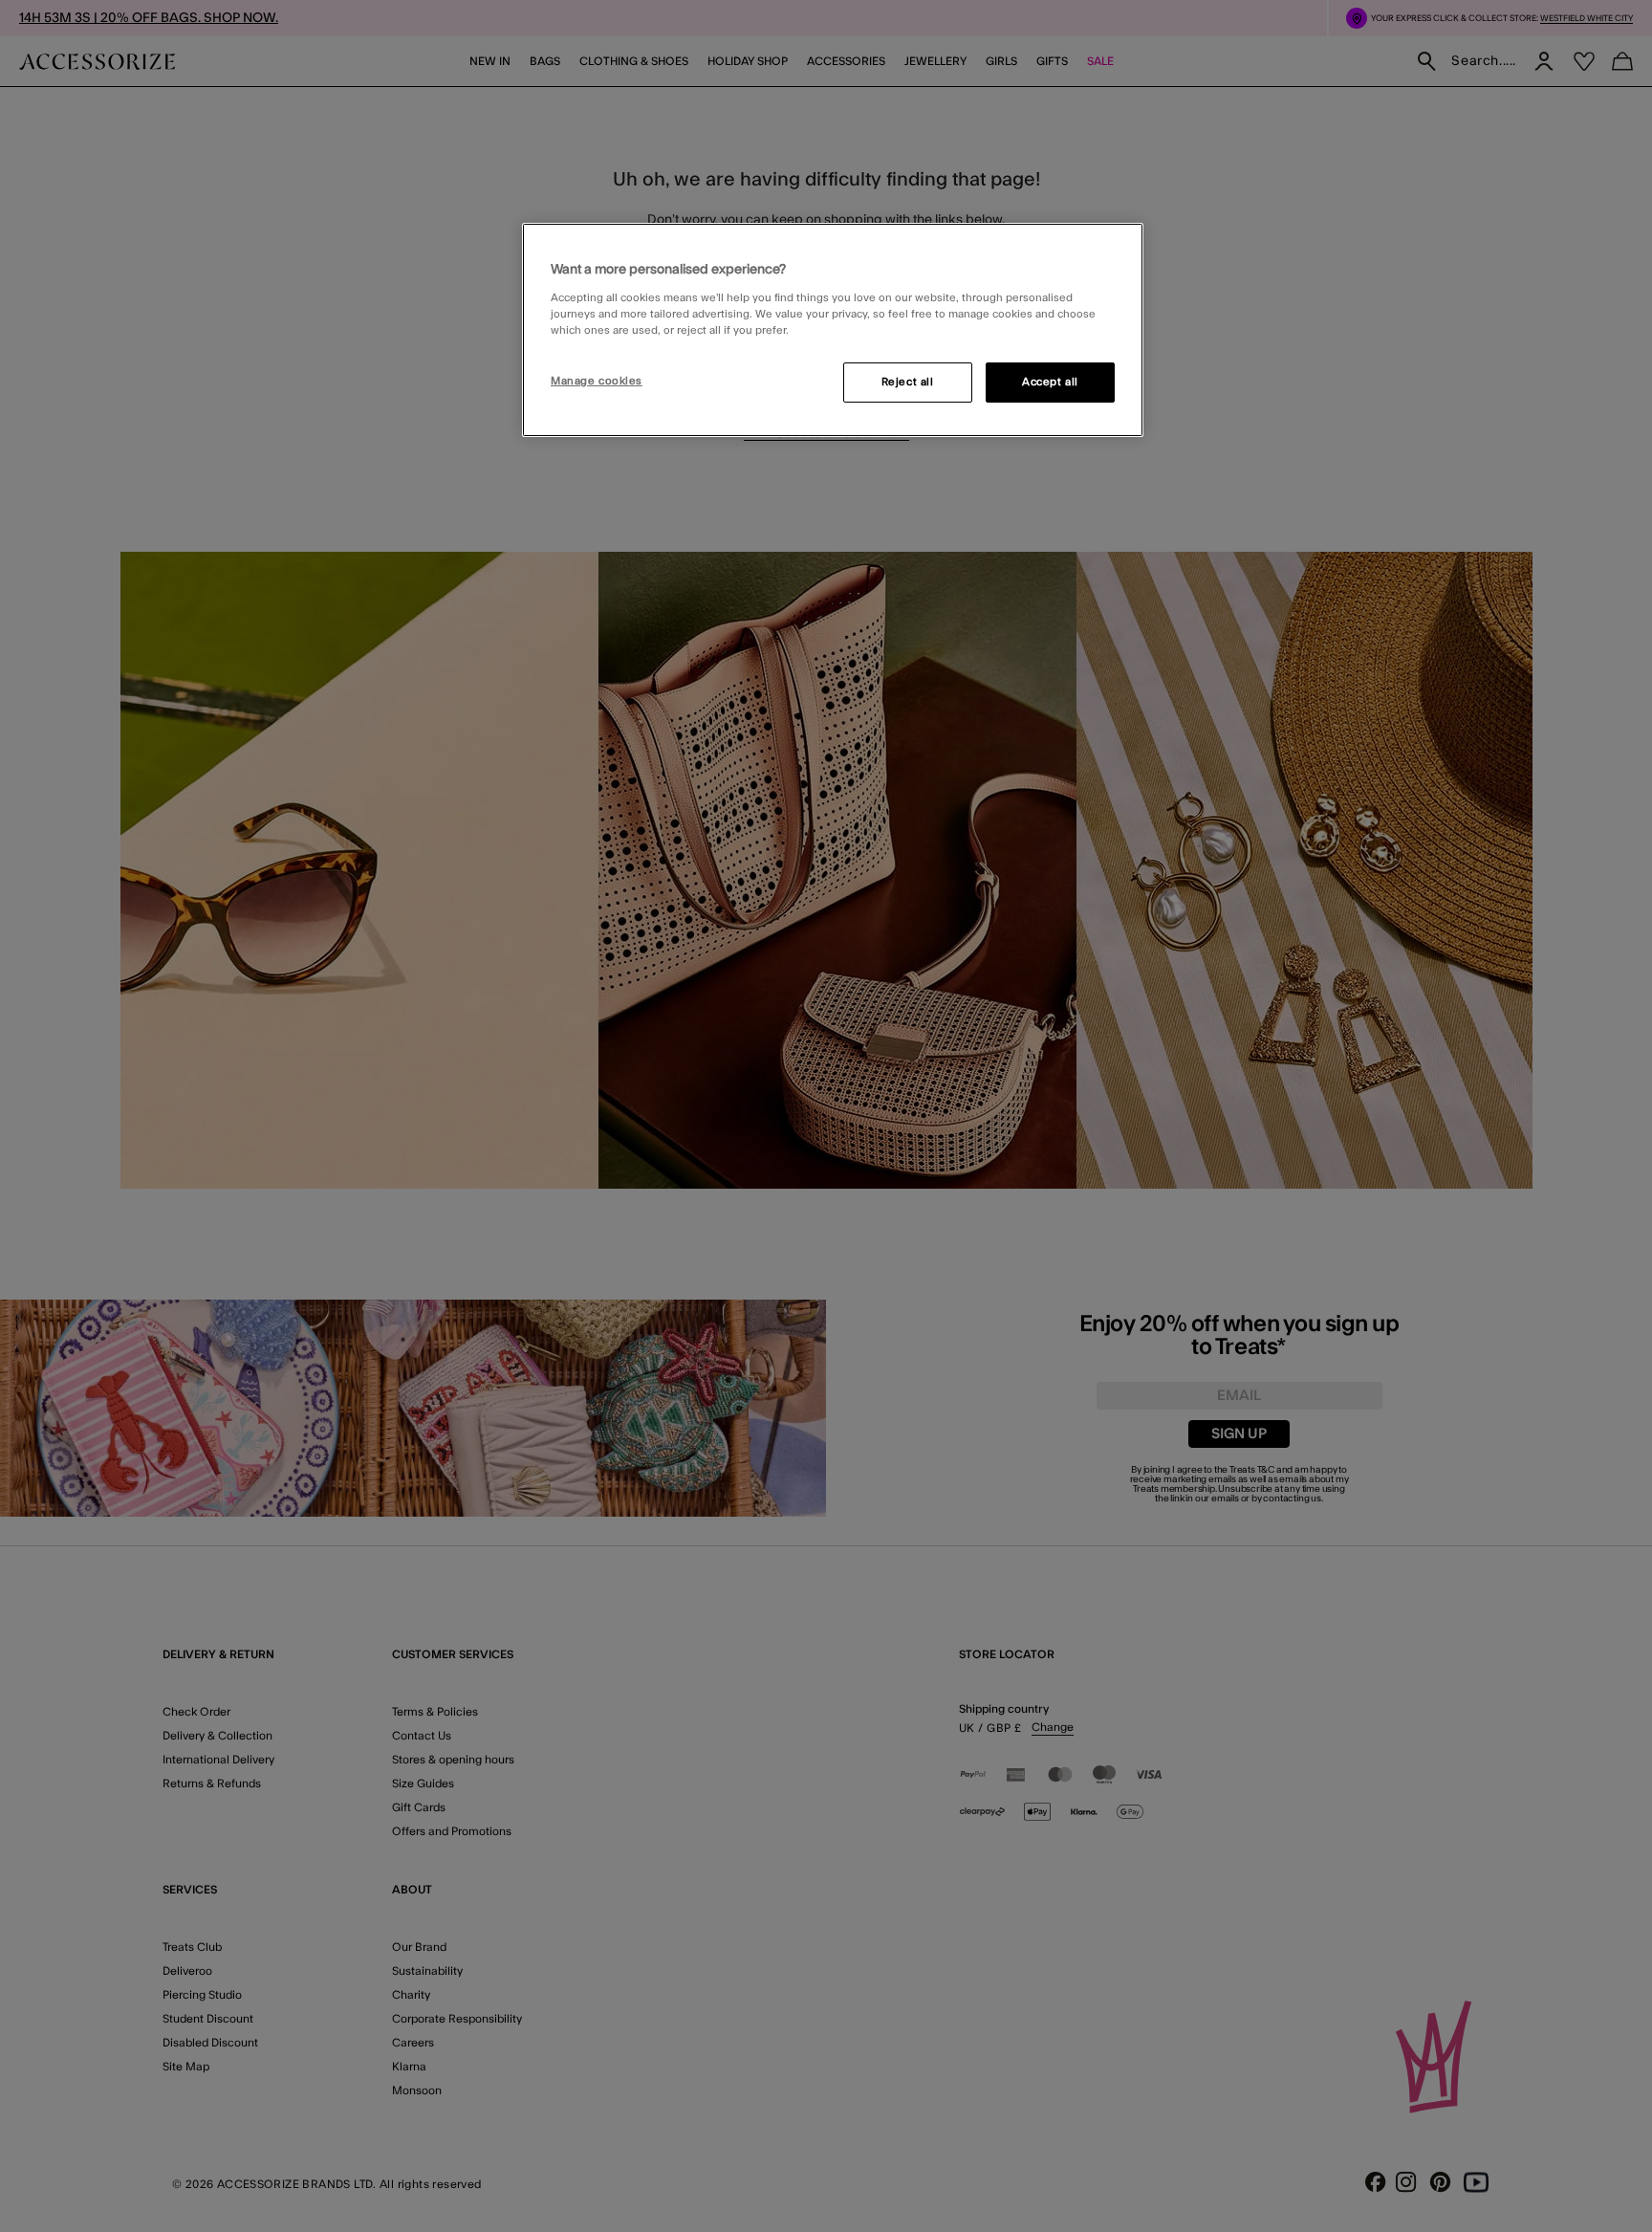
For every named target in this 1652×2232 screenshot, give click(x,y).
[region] (833, 330)
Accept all (1050, 382)
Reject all (908, 382)
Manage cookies (597, 381)
